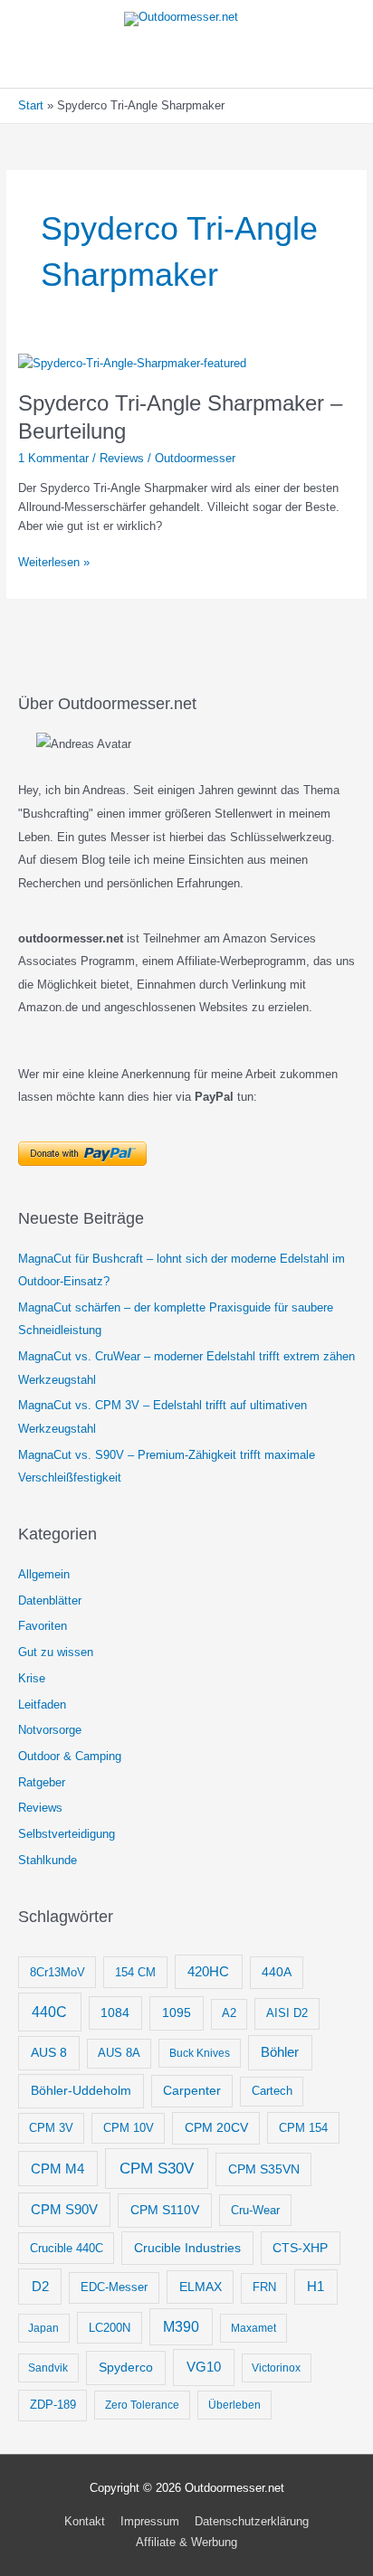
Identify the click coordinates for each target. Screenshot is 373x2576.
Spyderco (126, 2367)
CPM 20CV (216, 2128)
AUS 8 (49, 2052)
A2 (229, 2013)
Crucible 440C (67, 2248)
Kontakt (85, 2521)
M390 (181, 2327)
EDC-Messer (114, 2287)
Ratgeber (42, 1782)
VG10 (204, 2367)
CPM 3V (51, 2128)
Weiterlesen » (54, 563)
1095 (177, 2012)
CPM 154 (303, 2128)
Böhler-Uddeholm (81, 2090)
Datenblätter (50, 1601)
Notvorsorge (50, 1730)
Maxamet (253, 2328)
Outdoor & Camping (70, 1756)
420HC (208, 1972)
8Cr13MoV (57, 1972)
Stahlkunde (48, 1860)
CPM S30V (157, 2169)
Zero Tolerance (142, 2405)
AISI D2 (287, 2013)
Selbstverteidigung (67, 1834)
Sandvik (48, 2368)
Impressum (150, 2521)
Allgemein (44, 1574)
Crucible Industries (187, 2248)
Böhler (280, 2052)
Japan (43, 2328)
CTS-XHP (300, 2248)
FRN (264, 2287)
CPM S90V (64, 2210)
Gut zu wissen (56, 1652)
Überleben (234, 2405)
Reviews (122, 458)
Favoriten (43, 1626)
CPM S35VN (264, 2169)
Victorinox (276, 2368)
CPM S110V (165, 2210)
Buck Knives (200, 2053)
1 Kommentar (53, 458)
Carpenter (192, 2091)
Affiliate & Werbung (186, 2542)
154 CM (135, 1972)
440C (49, 2012)
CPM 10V (129, 2128)
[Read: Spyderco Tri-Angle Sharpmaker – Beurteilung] (132, 362)
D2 (40, 2286)
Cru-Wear (255, 2210)
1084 (115, 2012)
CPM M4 (57, 2169)
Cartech (272, 2091)
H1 (316, 2287)
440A (277, 1972)
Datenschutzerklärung (252, 2521)
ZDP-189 (53, 2405)
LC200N (110, 2328)
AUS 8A (119, 2053)
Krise (32, 1678)
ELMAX (201, 2287)
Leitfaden (42, 1705)
